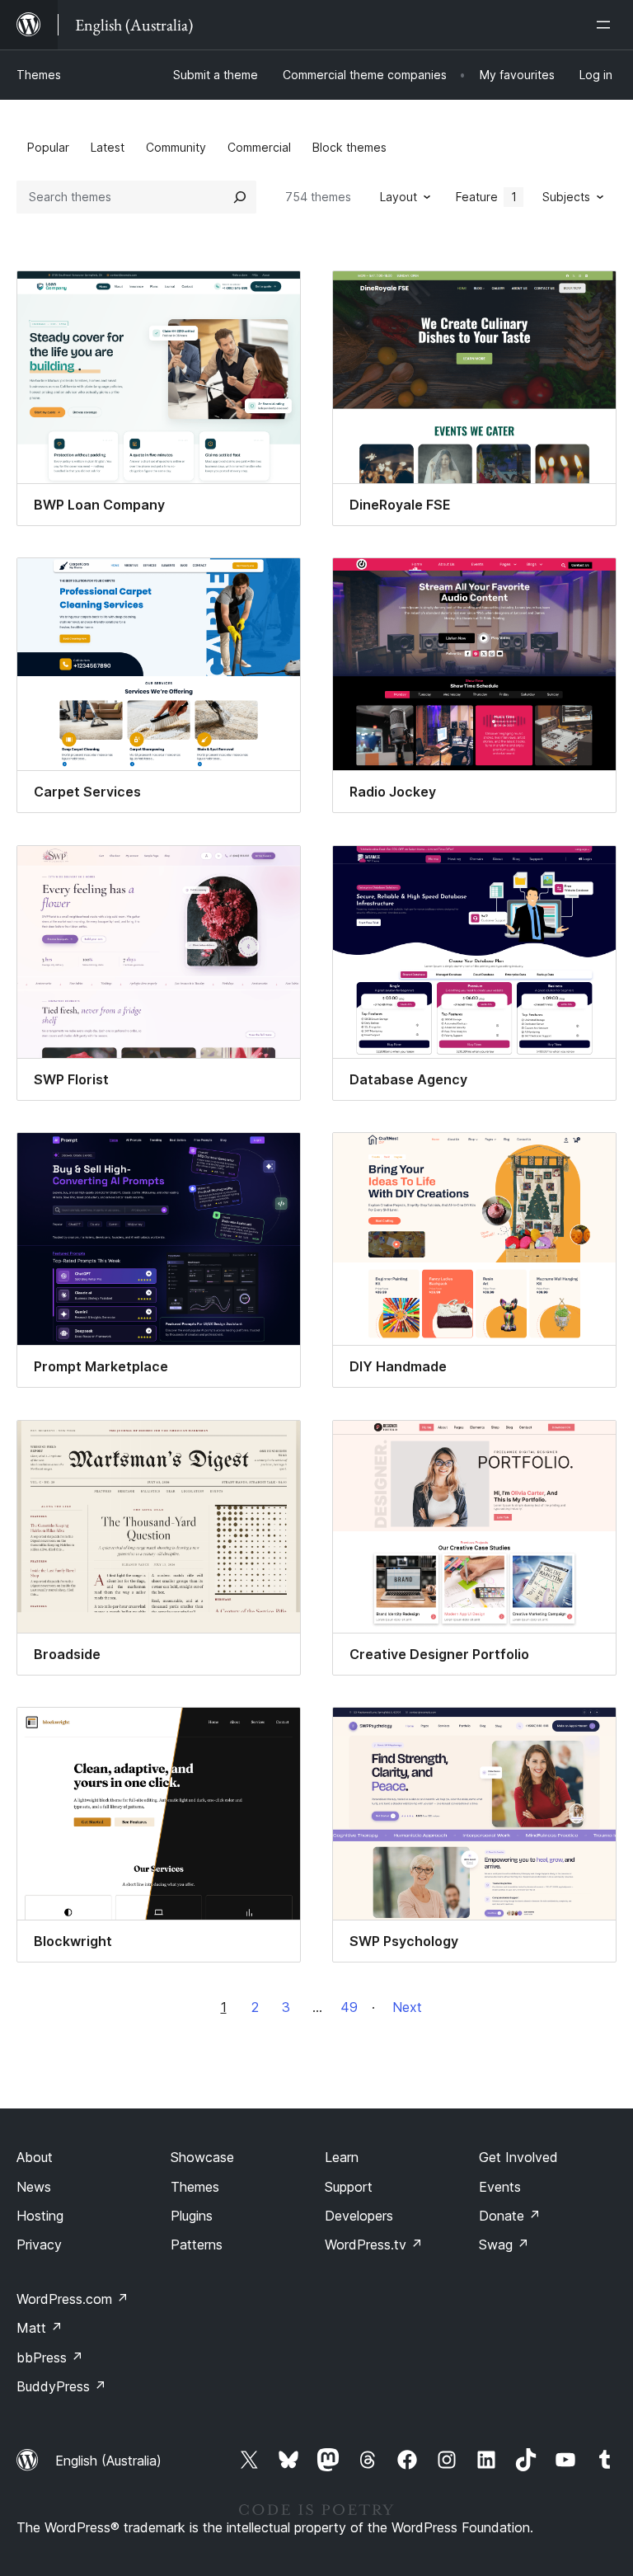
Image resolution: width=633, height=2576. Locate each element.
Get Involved (518, 2157)
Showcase (202, 2157)
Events (500, 2187)
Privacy (39, 2245)
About (35, 2157)
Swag (504, 2245)
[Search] (240, 197)
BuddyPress (61, 2386)
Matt (40, 2328)
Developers (359, 2216)
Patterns (197, 2245)
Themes (39, 75)
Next (407, 2007)
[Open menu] (607, 25)
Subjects (566, 197)
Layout (399, 197)
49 (349, 2007)
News (34, 2187)
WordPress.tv (374, 2245)
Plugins (192, 2216)
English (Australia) (108, 2461)
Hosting (40, 2216)
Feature (486, 197)
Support (349, 2187)
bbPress (50, 2357)
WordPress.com (73, 2299)
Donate (510, 2216)
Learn (342, 2157)
